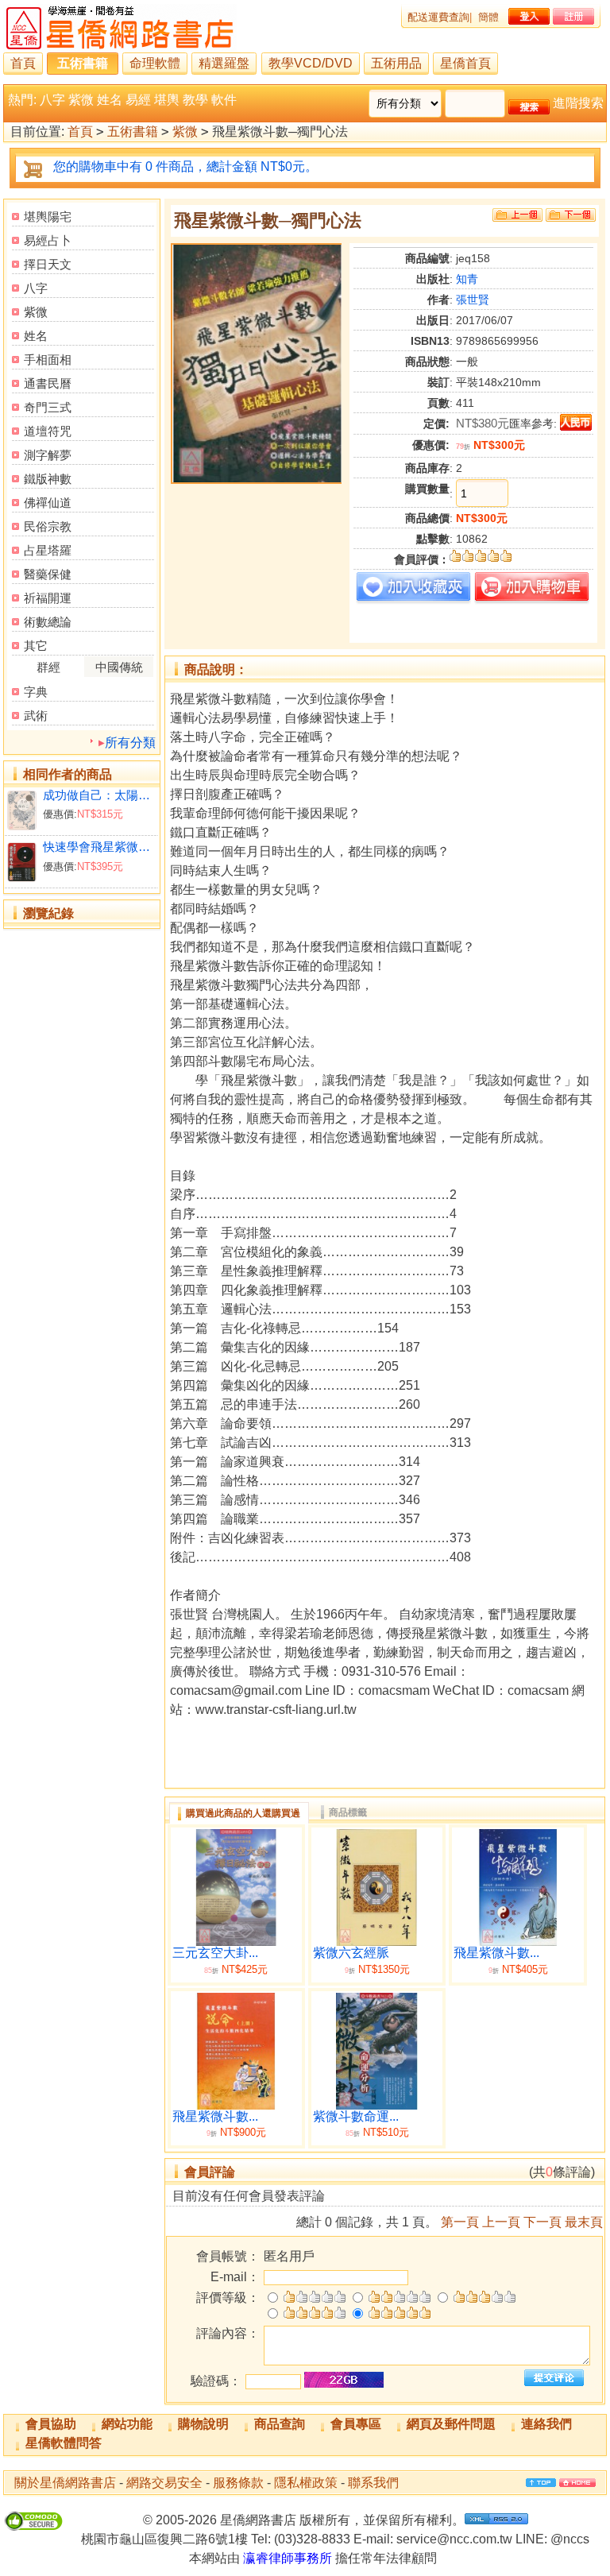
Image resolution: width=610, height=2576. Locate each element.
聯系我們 (373, 2483)
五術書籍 (83, 63)
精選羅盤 (224, 63)
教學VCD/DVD (311, 63)
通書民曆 (48, 383)
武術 (36, 716)
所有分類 (130, 743)
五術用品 (396, 63)
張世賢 (473, 300)
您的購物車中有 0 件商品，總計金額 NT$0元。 (185, 166)
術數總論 (48, 622)
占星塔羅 (48, 550)
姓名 (110, 100)
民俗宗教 (48, 526)
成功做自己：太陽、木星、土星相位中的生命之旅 (99, 795)
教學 (195, 100)
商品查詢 (280, 2424)
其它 (36, 646)
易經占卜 (48, 240)
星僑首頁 (465, 63)
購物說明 (203, 2424)
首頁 (23, 63)
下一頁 (542, 2222)
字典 (36, 692)
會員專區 (356, 2424)
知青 (467, 279)
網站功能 (127, 2424)
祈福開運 (48, 598)
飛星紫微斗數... (496, 1953)
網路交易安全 (164, 2483)
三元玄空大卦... (215, 1953)
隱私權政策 (306, 2483)
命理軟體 (155, 63)
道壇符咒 (48, 431)
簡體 (488, 17)
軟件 (224, 100)
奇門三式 (48, 407)
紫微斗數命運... (356, 2116)
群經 (48, 667)
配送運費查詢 (438, 17)
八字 (52, 100)
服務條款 (238, 2483)
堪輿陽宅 (48, 217)
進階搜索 (578, 103)
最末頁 (584, 2222)
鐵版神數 (48, 479)
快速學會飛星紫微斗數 (99, 847)
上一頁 (501, 2222)
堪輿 (167, 100)
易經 (138, 100)
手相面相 (48, 360)
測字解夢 (48, 455)
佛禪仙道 (48, 503)
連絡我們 (546, 2424)
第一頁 (460, 2222)
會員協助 (51, 2424)
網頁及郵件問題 (451, 2424)
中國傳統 (119, 667)
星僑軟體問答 (64, 2443)
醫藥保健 (48, 574)
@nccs (570, 2539)
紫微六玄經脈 (351, 1953)
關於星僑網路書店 (65, 2483)
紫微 (81, 100)
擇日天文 (48, 264)
